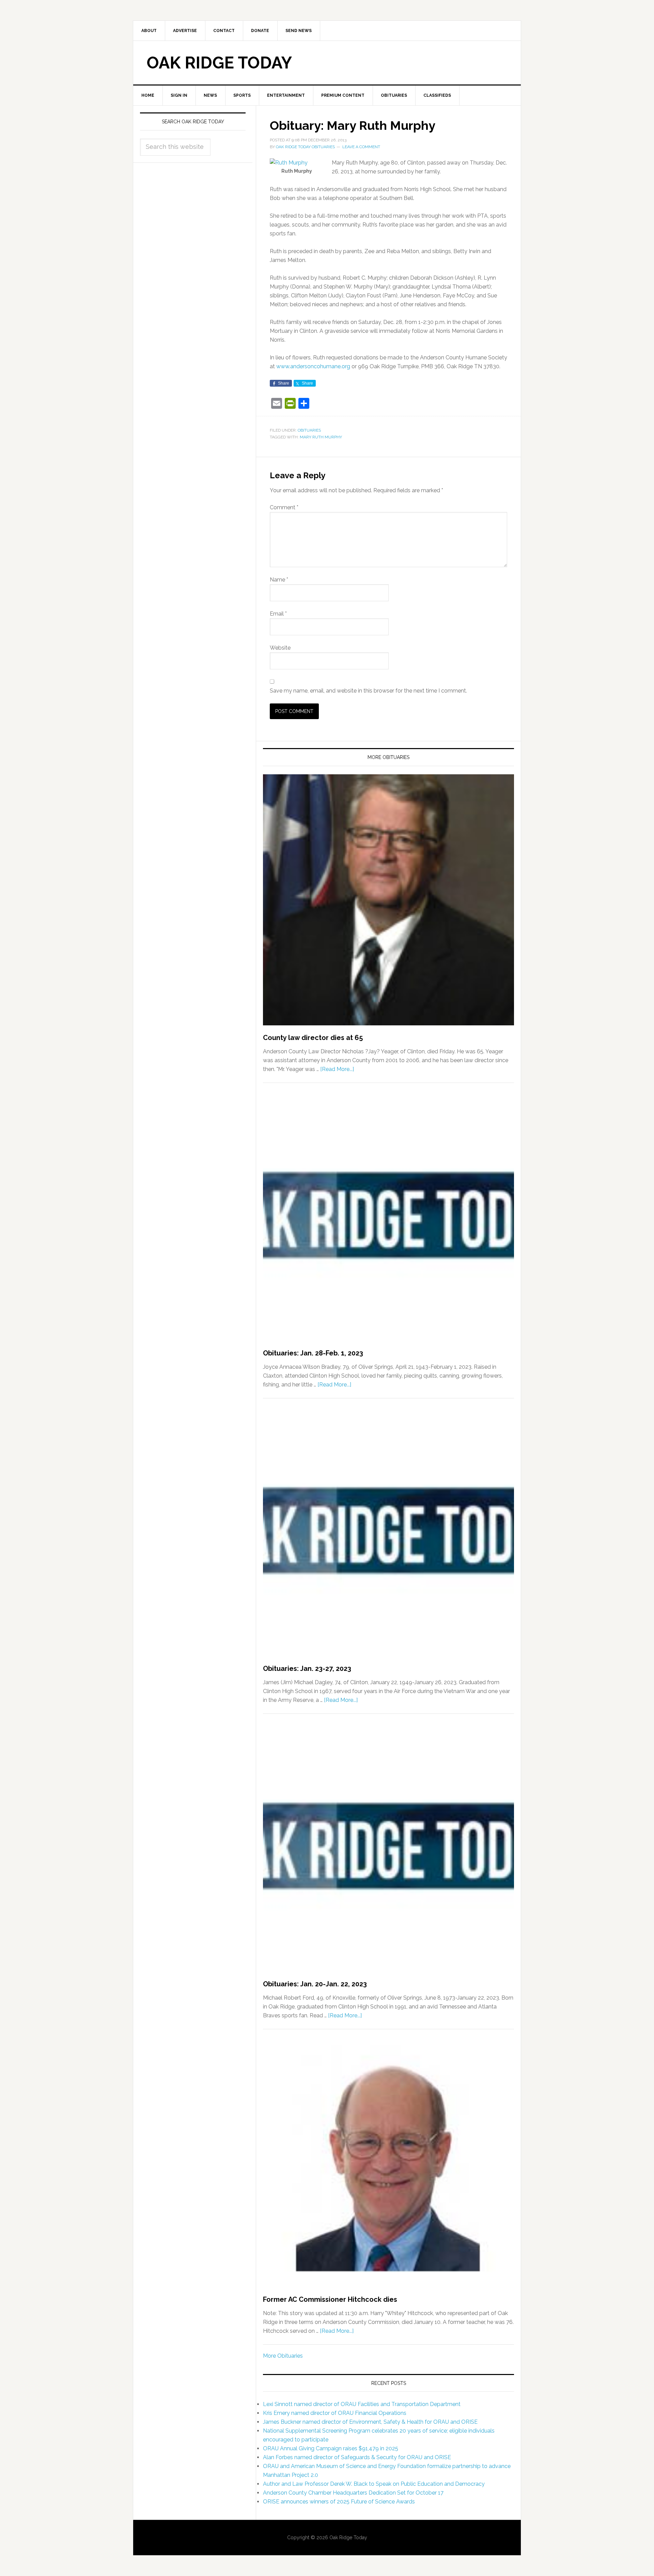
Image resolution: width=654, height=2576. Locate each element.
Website (280, 648)
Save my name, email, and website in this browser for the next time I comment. (368, 691)
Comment (284, 507)
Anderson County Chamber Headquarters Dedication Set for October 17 (353, 2493)
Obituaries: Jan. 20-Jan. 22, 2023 (315, 1984)
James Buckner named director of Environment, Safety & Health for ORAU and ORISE (370, 2422)
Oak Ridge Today (219, 63)
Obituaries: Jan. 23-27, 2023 (307, 1669)
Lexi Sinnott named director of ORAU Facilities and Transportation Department (362, 2404)
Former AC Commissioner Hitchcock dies (330, 2299)
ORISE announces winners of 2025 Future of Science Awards (339, 2502)
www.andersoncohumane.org (313, 366)
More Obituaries (283, 2356)
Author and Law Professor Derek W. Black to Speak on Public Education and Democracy (374, 2484)
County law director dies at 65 (313, 1038)
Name (279, 580)
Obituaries (309, 430)
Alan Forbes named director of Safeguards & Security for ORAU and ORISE (357, 2457)
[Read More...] (337, 1069)
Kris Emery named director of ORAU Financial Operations (335, 2413)
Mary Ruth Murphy (321, 437)
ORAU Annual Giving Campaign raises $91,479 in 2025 (331, 2448)
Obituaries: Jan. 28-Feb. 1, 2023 (313, 1353)
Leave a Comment (361, 147)
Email (278, 614)
